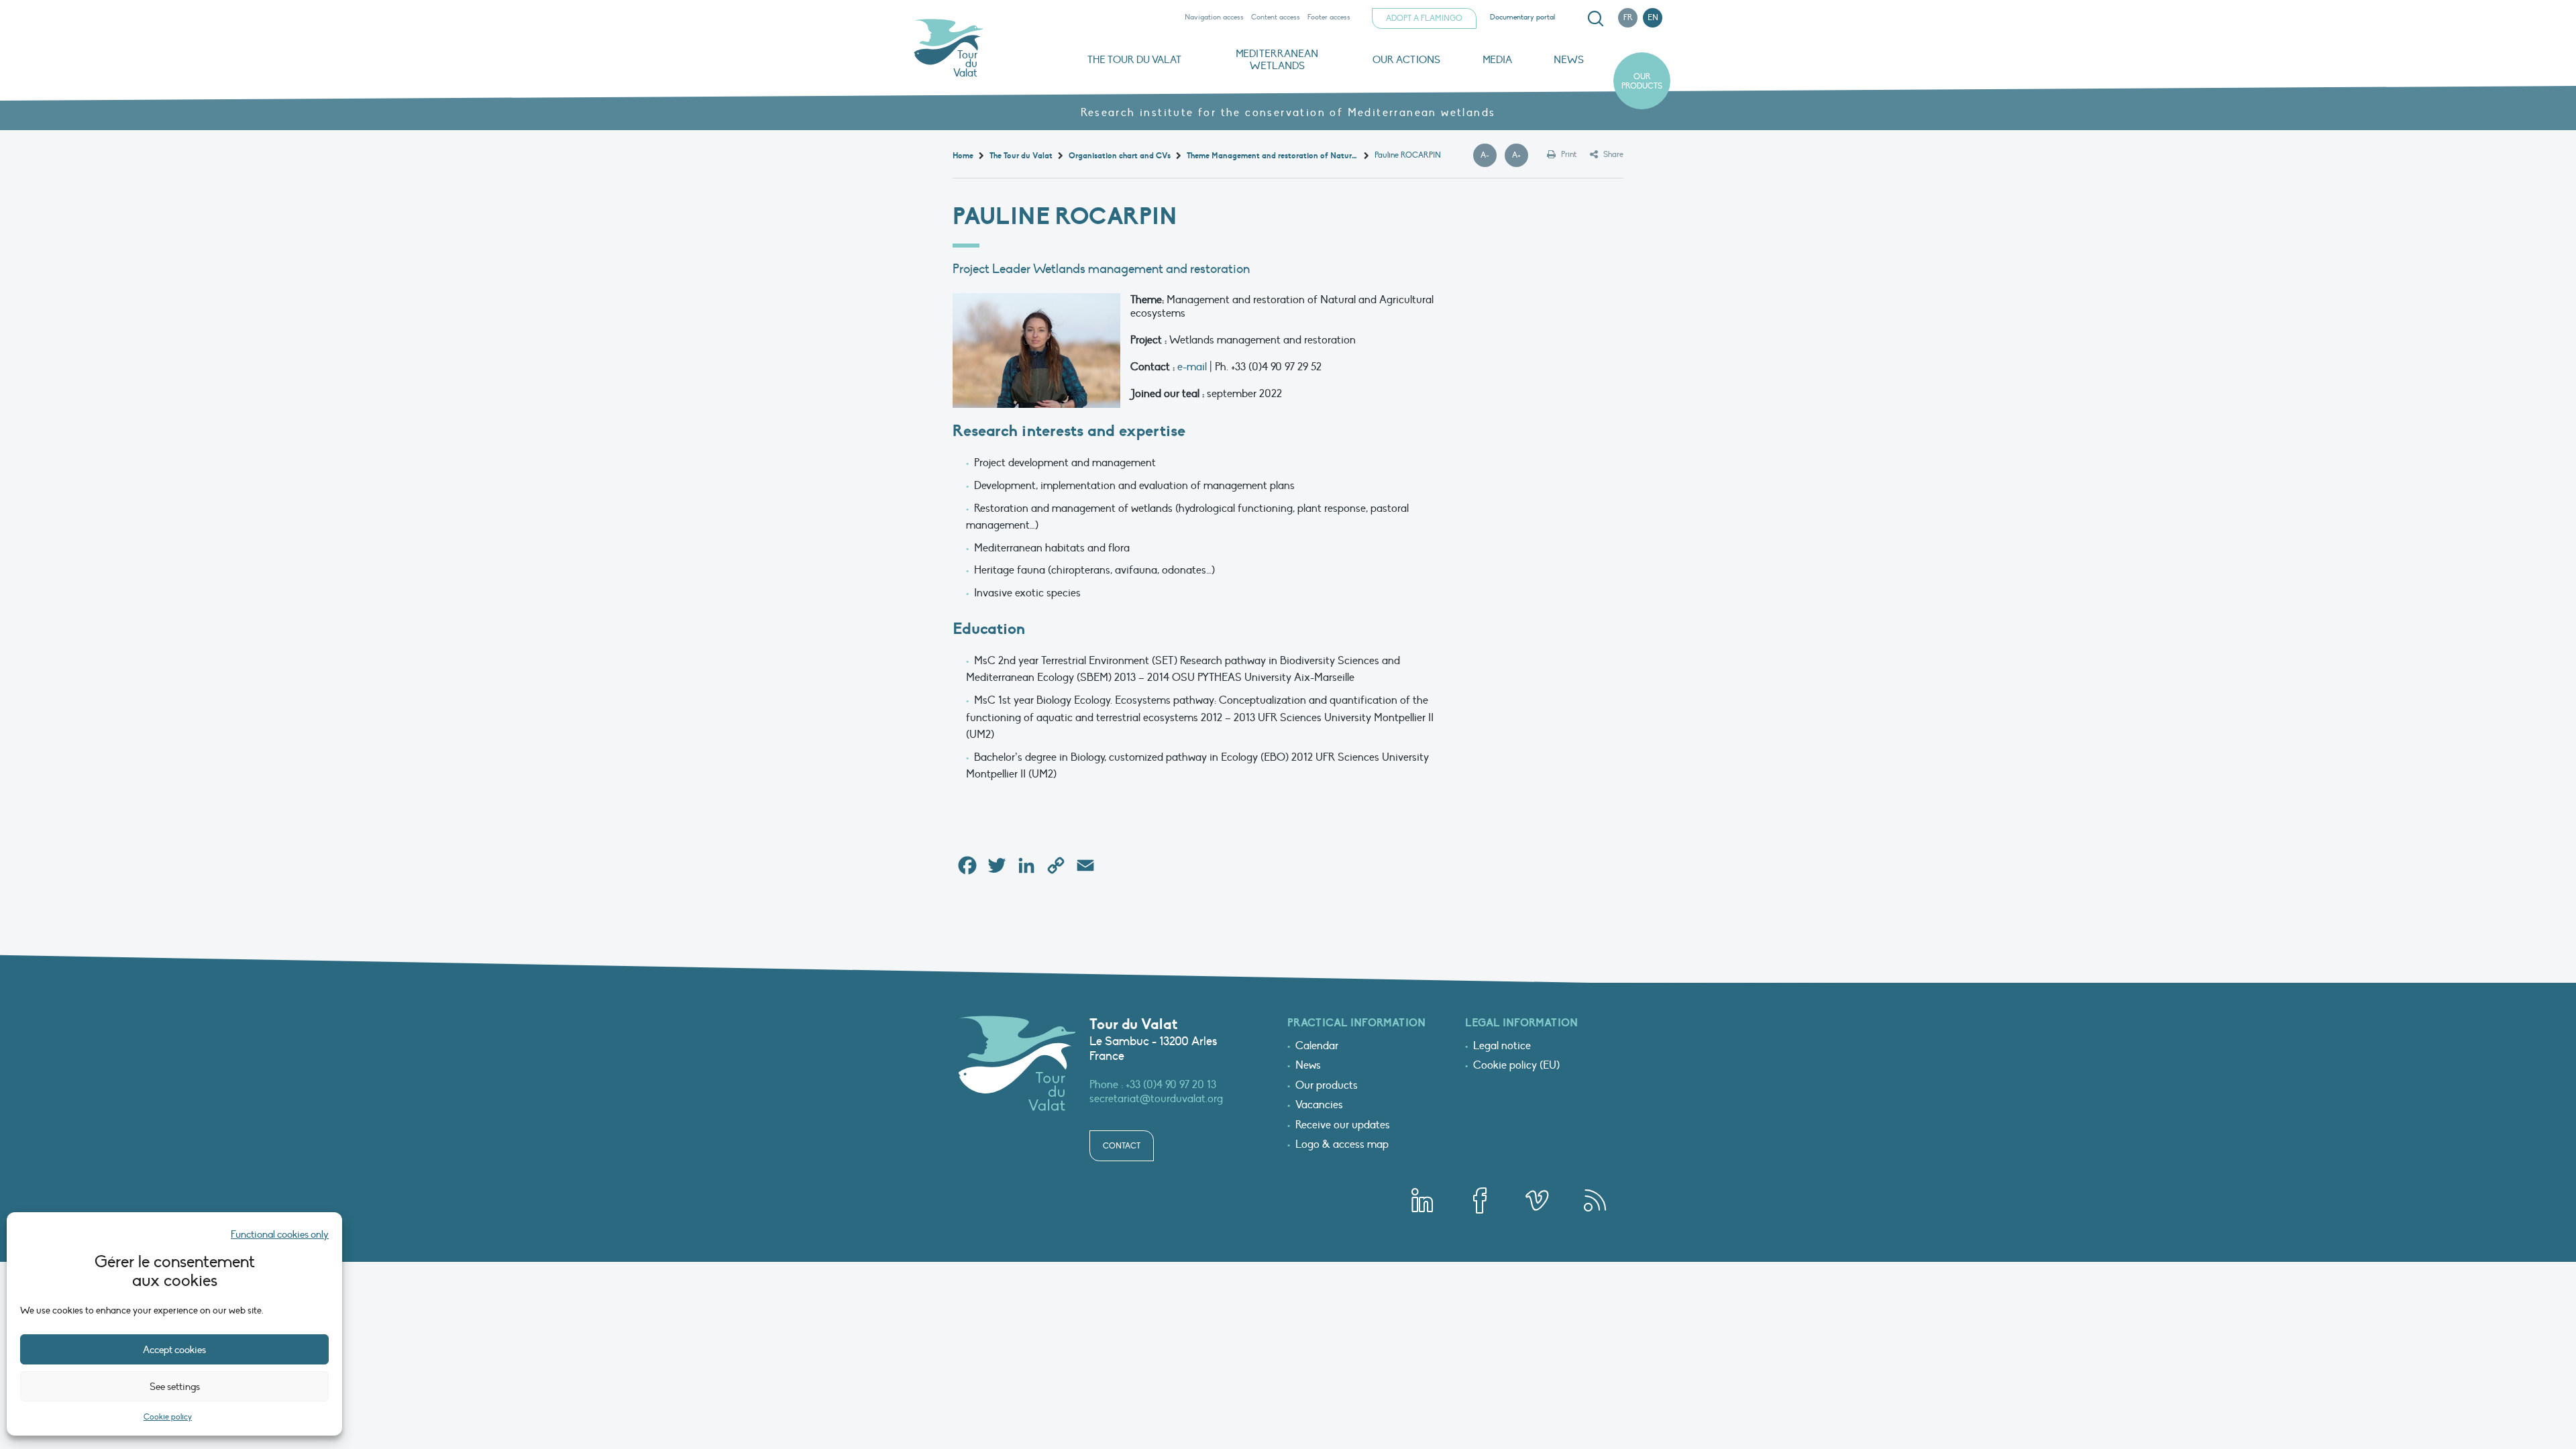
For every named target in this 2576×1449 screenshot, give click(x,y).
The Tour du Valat (1134, 60)
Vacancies (1319, 1106)
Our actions (1406, 60)
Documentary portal (1522, 17)
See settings (175, 1387)
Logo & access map (1342, 1145)
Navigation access (1214, 17)
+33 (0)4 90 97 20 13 (1171, 1085)
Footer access (1329, 17)
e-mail (1192, 367)
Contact (1122, 1146)
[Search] (1595, 19)
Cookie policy (168, 1417)
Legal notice (1502, 1046)
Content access (1276, 17)
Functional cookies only (280, 1234)
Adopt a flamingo (1424, 18)
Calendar (1317, 1046)
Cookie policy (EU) (1516, 1066)
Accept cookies (174, 1350)
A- (1489, 156)
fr (1628, 17)
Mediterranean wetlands (1277, 60)
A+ (1520, 156)
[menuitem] (1593, 19)
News (1569, 60)
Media (1497, 60)
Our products (1642, 81)
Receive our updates (1343, 1126)
